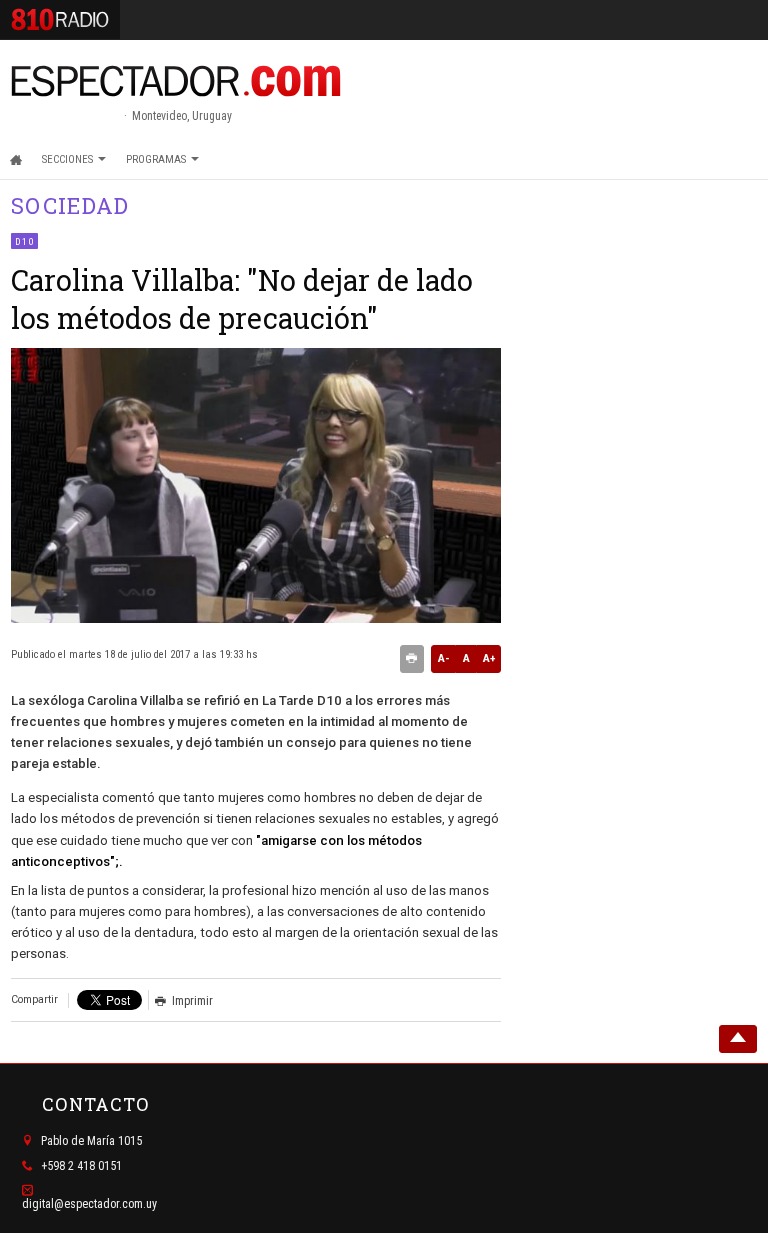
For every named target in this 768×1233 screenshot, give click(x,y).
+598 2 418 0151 (81, 1166)
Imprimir (192, 1001)
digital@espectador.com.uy (89, 1204)
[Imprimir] (412, 658)
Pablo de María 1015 (91, 1141)
